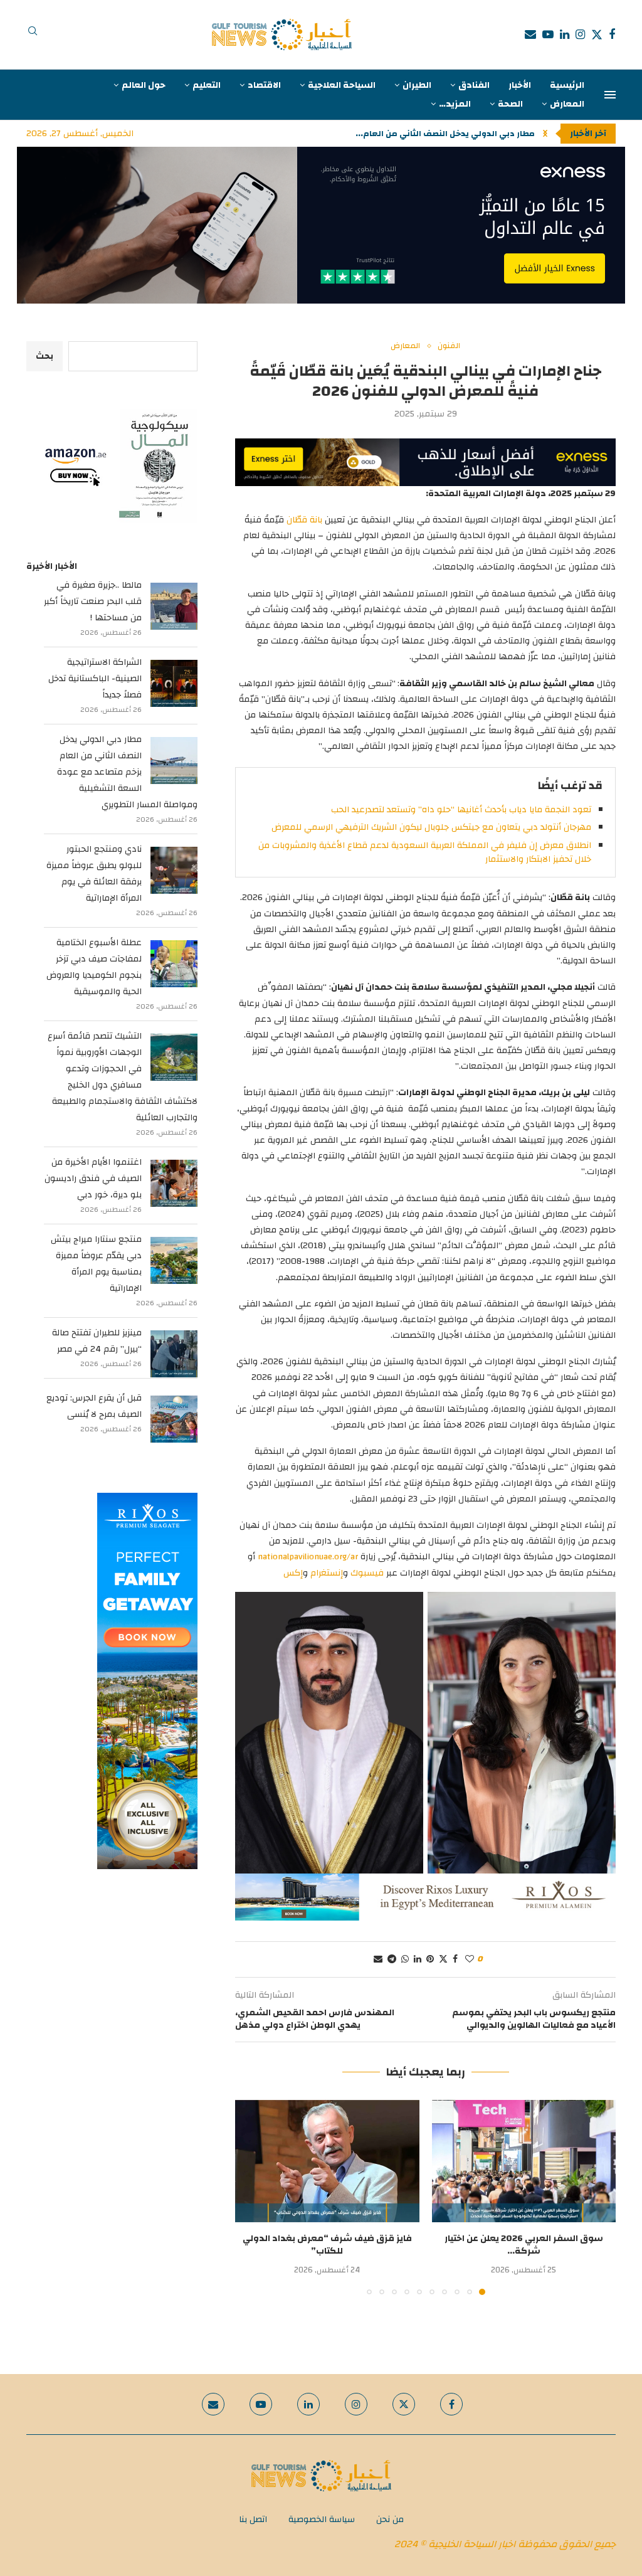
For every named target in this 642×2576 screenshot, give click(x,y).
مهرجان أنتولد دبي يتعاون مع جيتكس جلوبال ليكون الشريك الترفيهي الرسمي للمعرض (431, 827)
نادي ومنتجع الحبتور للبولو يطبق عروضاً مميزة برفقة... (432, 134)
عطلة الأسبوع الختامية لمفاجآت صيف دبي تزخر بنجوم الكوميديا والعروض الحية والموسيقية (94, 967)
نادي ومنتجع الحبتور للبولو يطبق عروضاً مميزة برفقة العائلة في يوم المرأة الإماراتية (94, 874)
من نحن (390, 2520)
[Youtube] (548, 34)
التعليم (207, 85)
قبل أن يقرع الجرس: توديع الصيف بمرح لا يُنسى (94, 1406)
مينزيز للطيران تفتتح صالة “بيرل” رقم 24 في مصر (97, 1341)
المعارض (567, 104)
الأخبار (520, 85)
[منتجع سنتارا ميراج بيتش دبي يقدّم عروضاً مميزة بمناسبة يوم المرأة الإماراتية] (174, 1260)
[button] (545, 134)
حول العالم (144, 85)
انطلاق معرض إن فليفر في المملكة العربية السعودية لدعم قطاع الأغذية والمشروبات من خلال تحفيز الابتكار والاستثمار (425, 852)
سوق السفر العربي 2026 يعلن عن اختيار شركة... (524, 2245)
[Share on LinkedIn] (418, 1959)
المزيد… (455, 104)
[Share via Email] (378, 1959)
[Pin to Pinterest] (430, 1959)
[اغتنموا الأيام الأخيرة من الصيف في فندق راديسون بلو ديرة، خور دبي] (174, 1183)
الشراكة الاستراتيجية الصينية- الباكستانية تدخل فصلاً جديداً (95, 679)
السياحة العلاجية (342, 85)
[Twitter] (597, 34)
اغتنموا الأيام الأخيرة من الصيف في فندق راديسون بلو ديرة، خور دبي (93, 1179)
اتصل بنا (253, 2520)
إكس (293, 1573)
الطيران (417, 85)
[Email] (530, 34)
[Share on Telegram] (392, 1959)
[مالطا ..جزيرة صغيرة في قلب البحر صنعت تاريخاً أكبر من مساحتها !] (174, 606)
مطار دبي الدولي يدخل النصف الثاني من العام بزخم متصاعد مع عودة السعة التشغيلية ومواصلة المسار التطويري (127, 772)
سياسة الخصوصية (322, 2520)
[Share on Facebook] (455, 1959)
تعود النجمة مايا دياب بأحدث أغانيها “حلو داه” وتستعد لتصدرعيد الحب (461, 810)
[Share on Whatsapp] (405, 1959)
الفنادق (474, 85)
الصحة (510, 104)
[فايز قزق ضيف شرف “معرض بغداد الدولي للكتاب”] (327, 2161)
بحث (45, 356)
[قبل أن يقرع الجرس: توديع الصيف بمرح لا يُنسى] (174, 1419)
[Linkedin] (565, 34)
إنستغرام (327, 1573)
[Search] (33, 34)
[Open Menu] (610, 95)
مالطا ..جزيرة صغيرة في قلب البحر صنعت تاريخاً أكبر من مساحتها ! (93, 602)
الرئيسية (567, 85)
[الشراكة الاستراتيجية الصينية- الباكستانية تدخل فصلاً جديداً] (174, 683)
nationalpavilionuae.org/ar (308, 1557)
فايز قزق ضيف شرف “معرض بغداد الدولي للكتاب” (327, 2245)
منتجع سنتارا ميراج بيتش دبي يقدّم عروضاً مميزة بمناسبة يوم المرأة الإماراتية (96, 1264)
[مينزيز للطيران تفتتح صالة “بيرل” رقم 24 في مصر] (174, 1354)
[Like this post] (470, 1959)
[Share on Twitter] (443, 1959)
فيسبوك (367, 1573)
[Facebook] (612, 34)
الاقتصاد (264, 85)
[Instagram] (580, 34)
